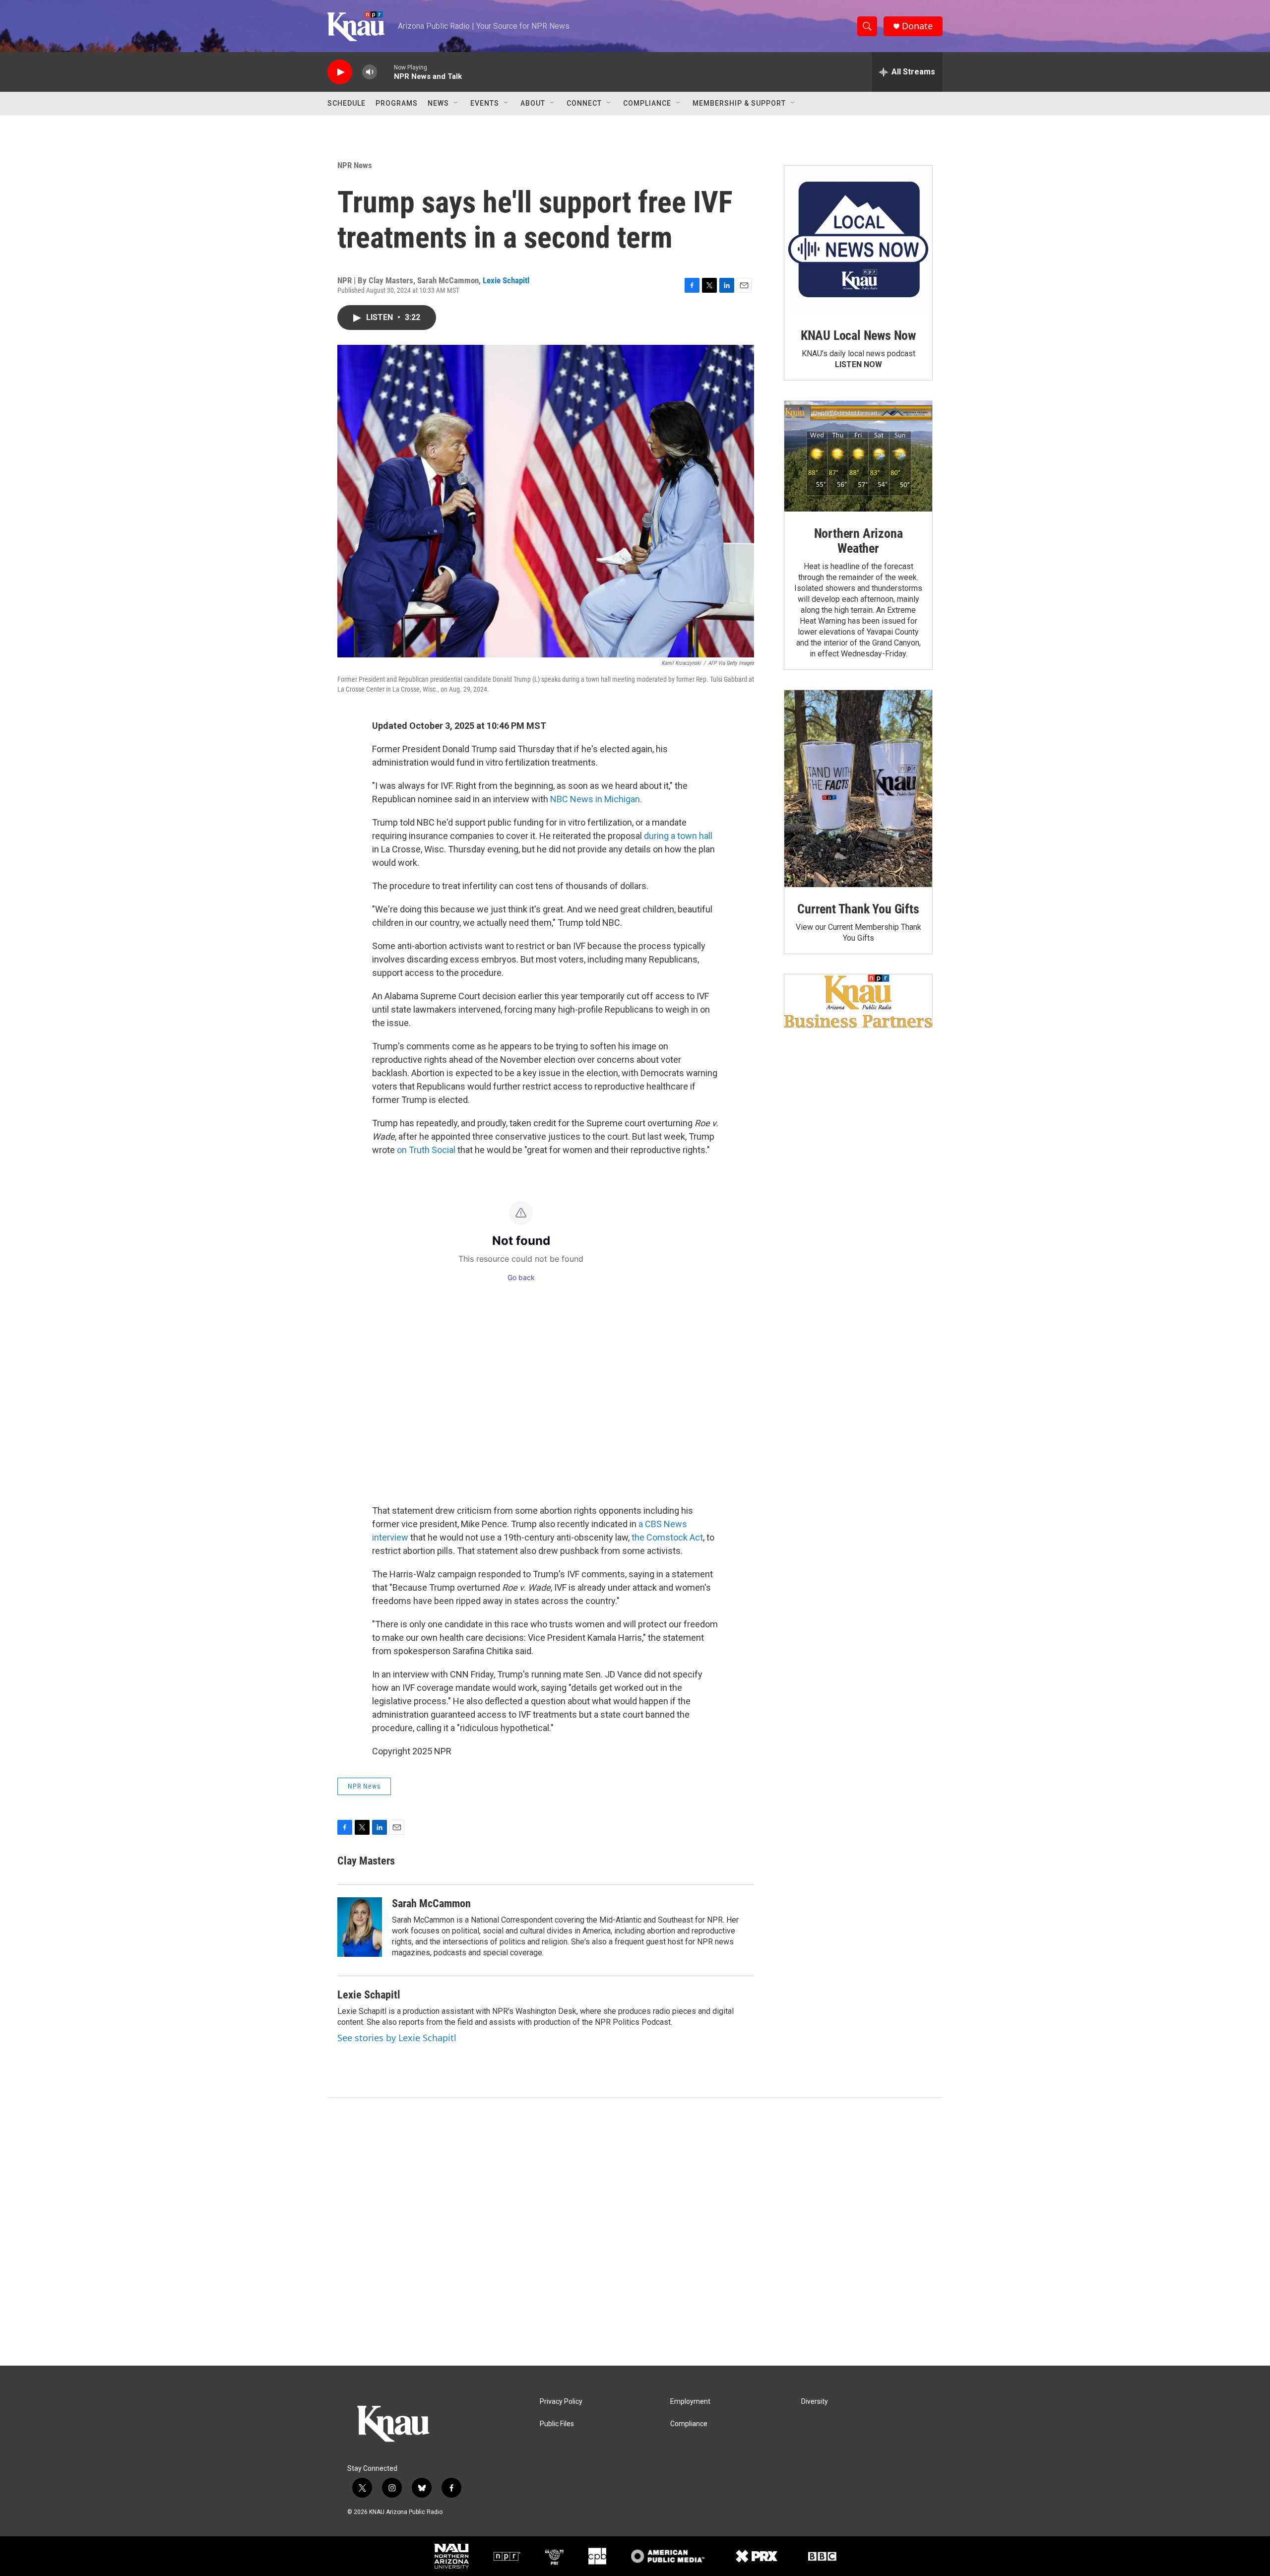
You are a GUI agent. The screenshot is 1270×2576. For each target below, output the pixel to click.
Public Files (557, 2424)
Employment (690, 2402)
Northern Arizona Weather (858, 541)
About (533, 103)
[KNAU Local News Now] (858, 240)
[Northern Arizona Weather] (858, 456)
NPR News (355, 165)
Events (485, 103)
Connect (584, 103)
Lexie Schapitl (506, 280)
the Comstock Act (667, 1537)
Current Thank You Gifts (858, 909)
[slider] (385, 72)
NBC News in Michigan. (596, 799)
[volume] (370, 72)
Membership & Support (739, 103)
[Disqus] (635, 2232)
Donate (917, 26)
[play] (340, 72)
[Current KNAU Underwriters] (858, 1001)
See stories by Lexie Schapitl (397, 2038)
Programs (397, 103)
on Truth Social (426, 1150)
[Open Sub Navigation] (456, 103)
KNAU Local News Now (858, 335)
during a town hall (678, 836)
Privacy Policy (561, 2402)
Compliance (647, 103)
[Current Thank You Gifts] (858, 789)
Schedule (347, 103)
